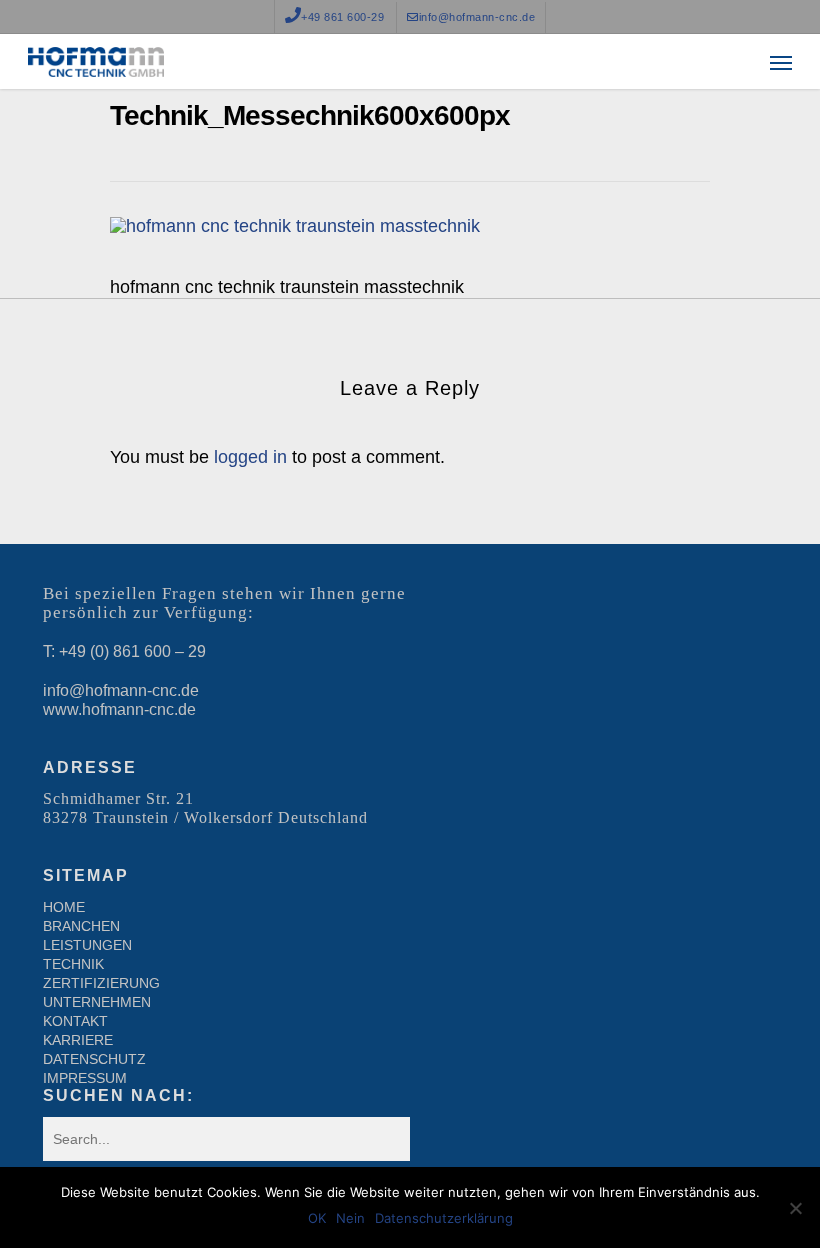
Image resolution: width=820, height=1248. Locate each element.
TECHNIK (73, 964)
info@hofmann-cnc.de (121, 690)
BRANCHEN (81, 926)
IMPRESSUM (85, 1078)
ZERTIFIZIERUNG (101, 983)
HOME (64, 907)
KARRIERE (78, 1040)
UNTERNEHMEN (97, 1002)
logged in (250, 457)
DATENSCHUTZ (94, 1059)
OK (317, 1218)
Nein (350, 1218)
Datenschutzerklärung (444, 1218)
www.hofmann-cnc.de (119, 709)
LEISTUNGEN (87, 945)
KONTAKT (75, 1021)
